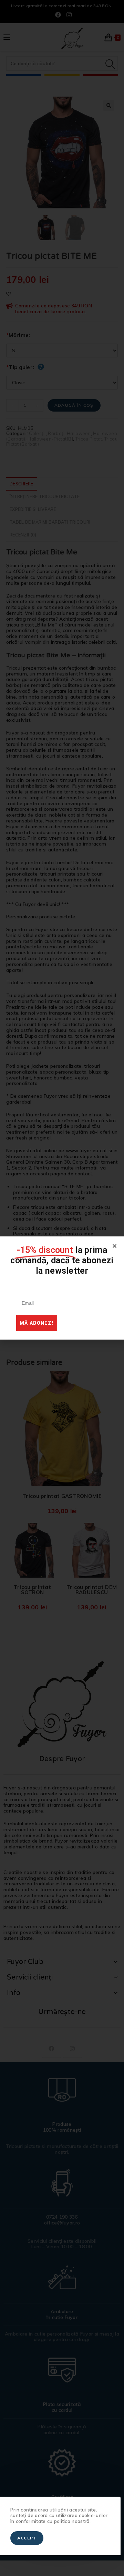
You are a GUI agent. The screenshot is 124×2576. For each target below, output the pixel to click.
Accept (27, 2538)
